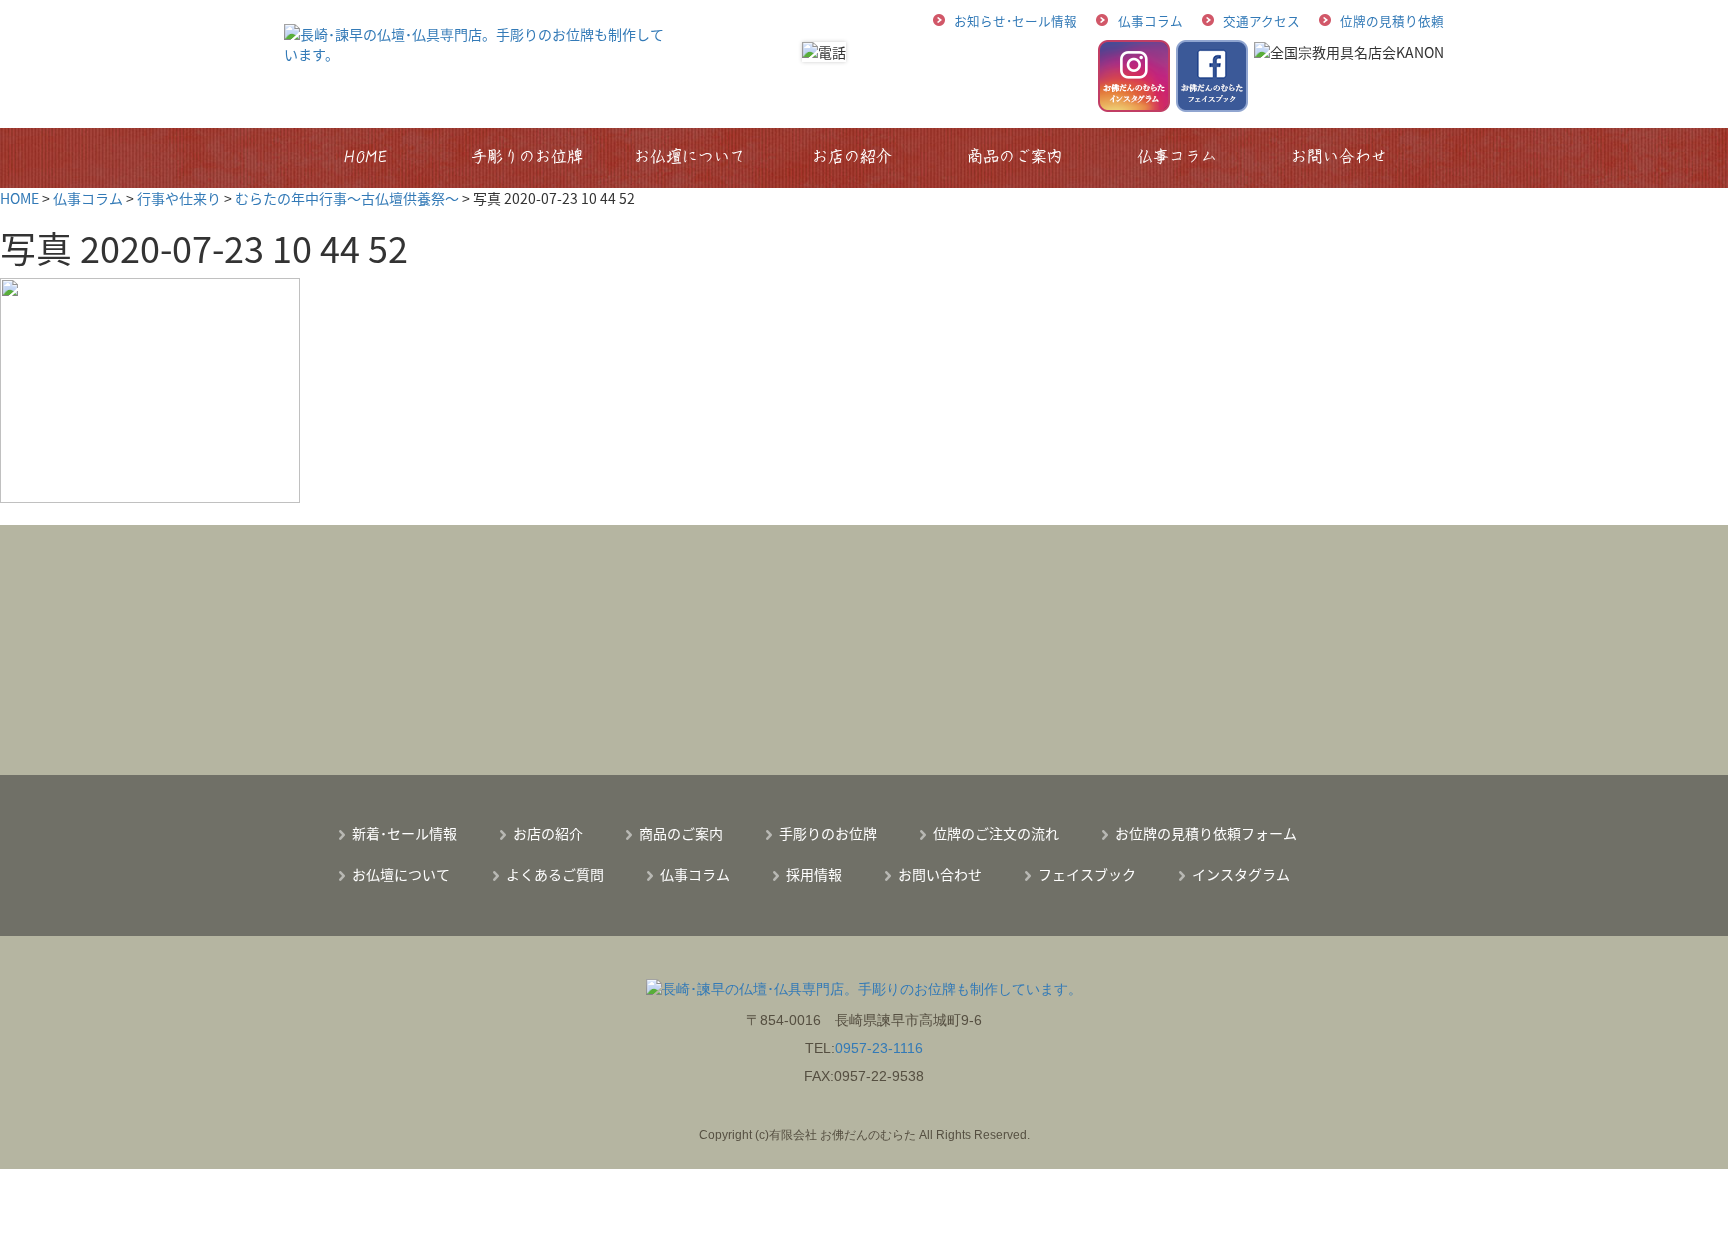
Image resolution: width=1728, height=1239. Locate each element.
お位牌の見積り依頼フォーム (1206, 833)
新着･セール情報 (404, 833)
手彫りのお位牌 (528, 156)
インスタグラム (1241, 874)
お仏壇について (690, 156)
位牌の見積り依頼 (1392, 20)
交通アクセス (1261, 20)
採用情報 (814, 874)
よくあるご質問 (555, 874)
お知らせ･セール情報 (1015, 20)
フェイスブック (1087, 874)
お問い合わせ (1340, 156)
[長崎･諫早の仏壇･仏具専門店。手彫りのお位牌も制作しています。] (477, 42)
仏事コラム (1150, 20)
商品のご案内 (1015, 156)
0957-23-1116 (879, 1048)
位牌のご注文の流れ (996, 833)
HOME (365, 156)
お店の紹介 (852, 156)
